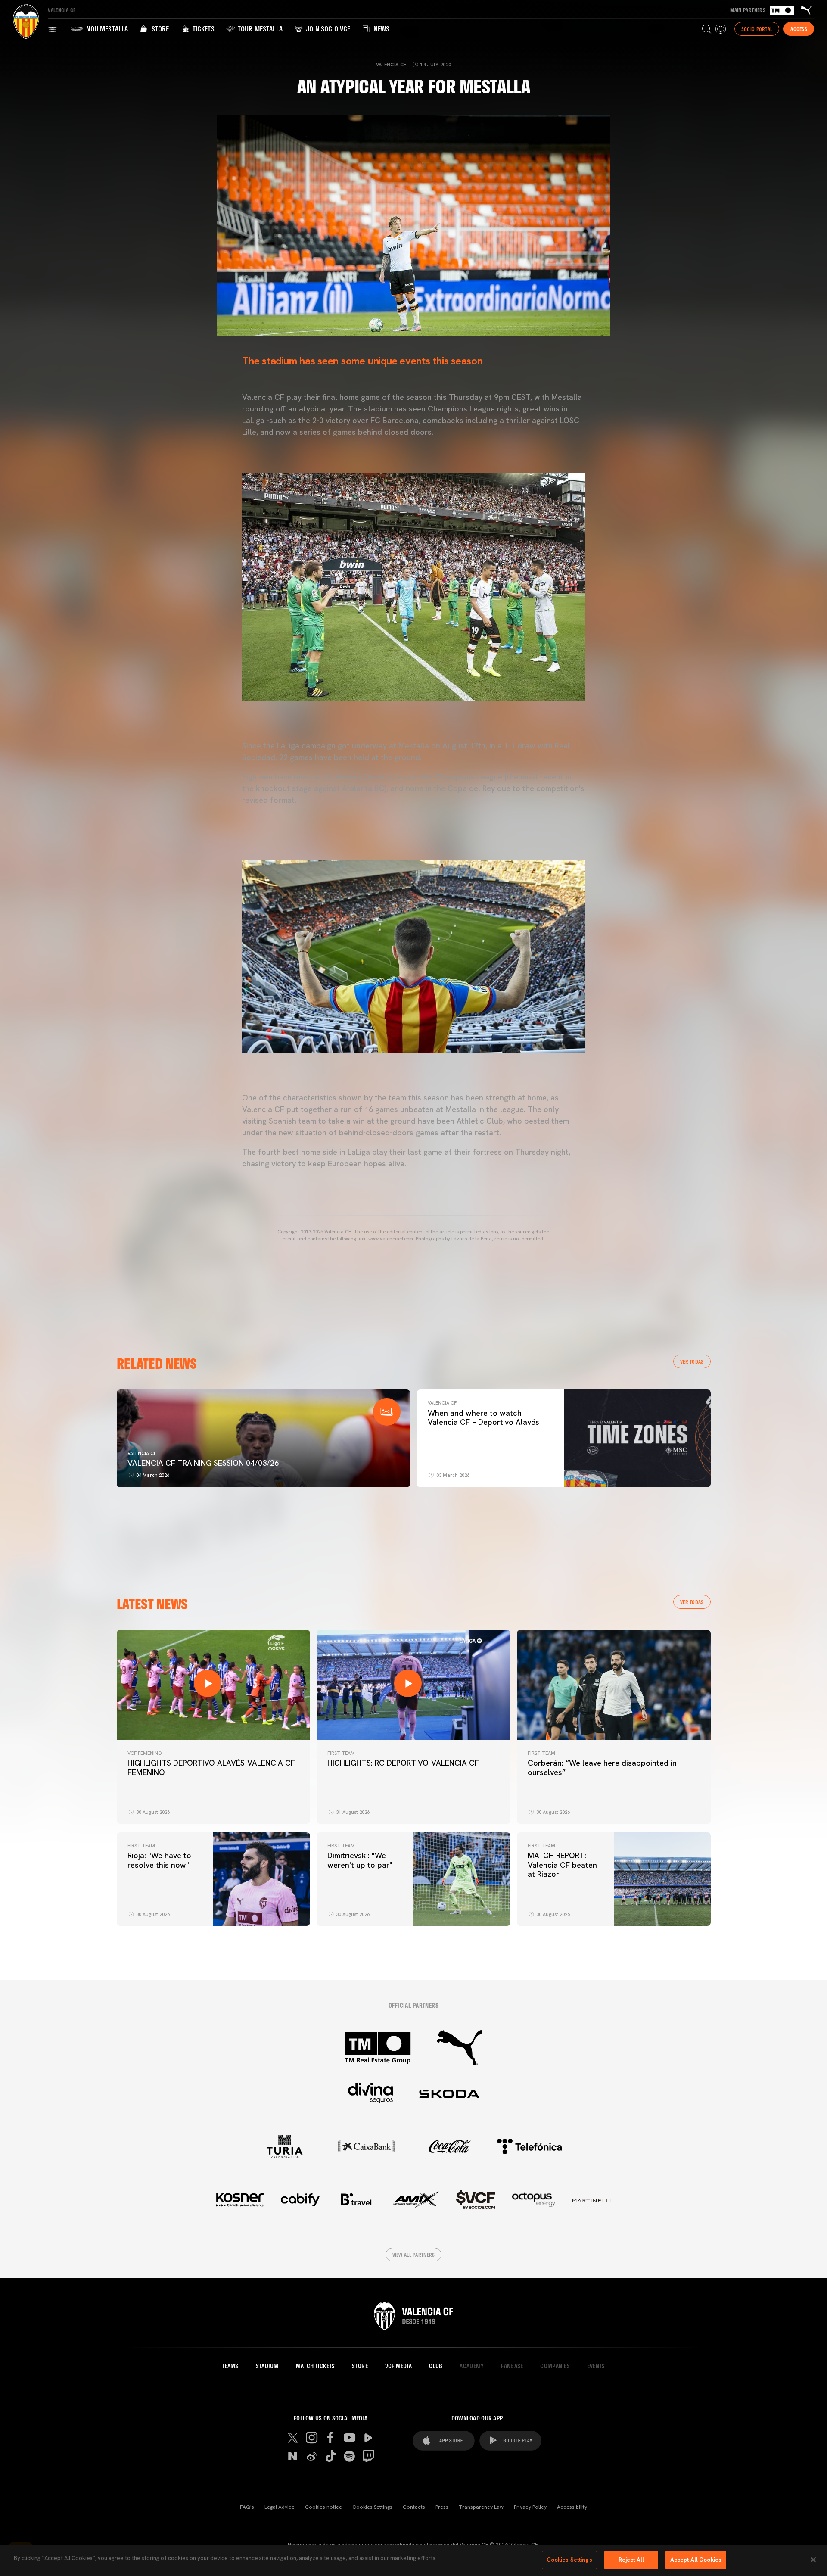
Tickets (202, 29)
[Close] (813, 2560)
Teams (230, 2366)
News (381, 29)
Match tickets (316, 2366)
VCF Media (399, 2366)
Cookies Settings (372, 2507)
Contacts (414, 2507)
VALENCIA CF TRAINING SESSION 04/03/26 (203, 1463)
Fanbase (512, 2366)
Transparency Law (481, 2507)
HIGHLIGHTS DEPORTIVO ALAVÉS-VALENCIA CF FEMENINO (211, 1768)
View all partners (414, 2255)
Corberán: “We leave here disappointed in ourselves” (602, 1768)
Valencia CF (142, 1453)
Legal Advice (280, 2507)
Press (442, 2507)
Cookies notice (323, 2507)
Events (596, 2366)
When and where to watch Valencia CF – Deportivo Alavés (483, 1418)
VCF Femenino (145, 1753)
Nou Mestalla (106, 29)
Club (436, 2366)
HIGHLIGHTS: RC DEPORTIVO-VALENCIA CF (403, 1763)
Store (159, 29)
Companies (555, 2366)
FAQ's (247, 2507)
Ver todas (692, 1361)
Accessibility (572, 2507)
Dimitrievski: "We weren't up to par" (360, 1860)
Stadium (267, 2366)
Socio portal (757, 29)
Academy (472, 2366)
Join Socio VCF (327, 29)
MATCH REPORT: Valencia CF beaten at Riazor (562, 1865)
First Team (341, 1753)
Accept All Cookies (696, 2560)
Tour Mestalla (259, 29)
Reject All (631, 2560)
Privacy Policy (530, 2507)
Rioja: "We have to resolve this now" (159, 1860)
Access (799, 29)
